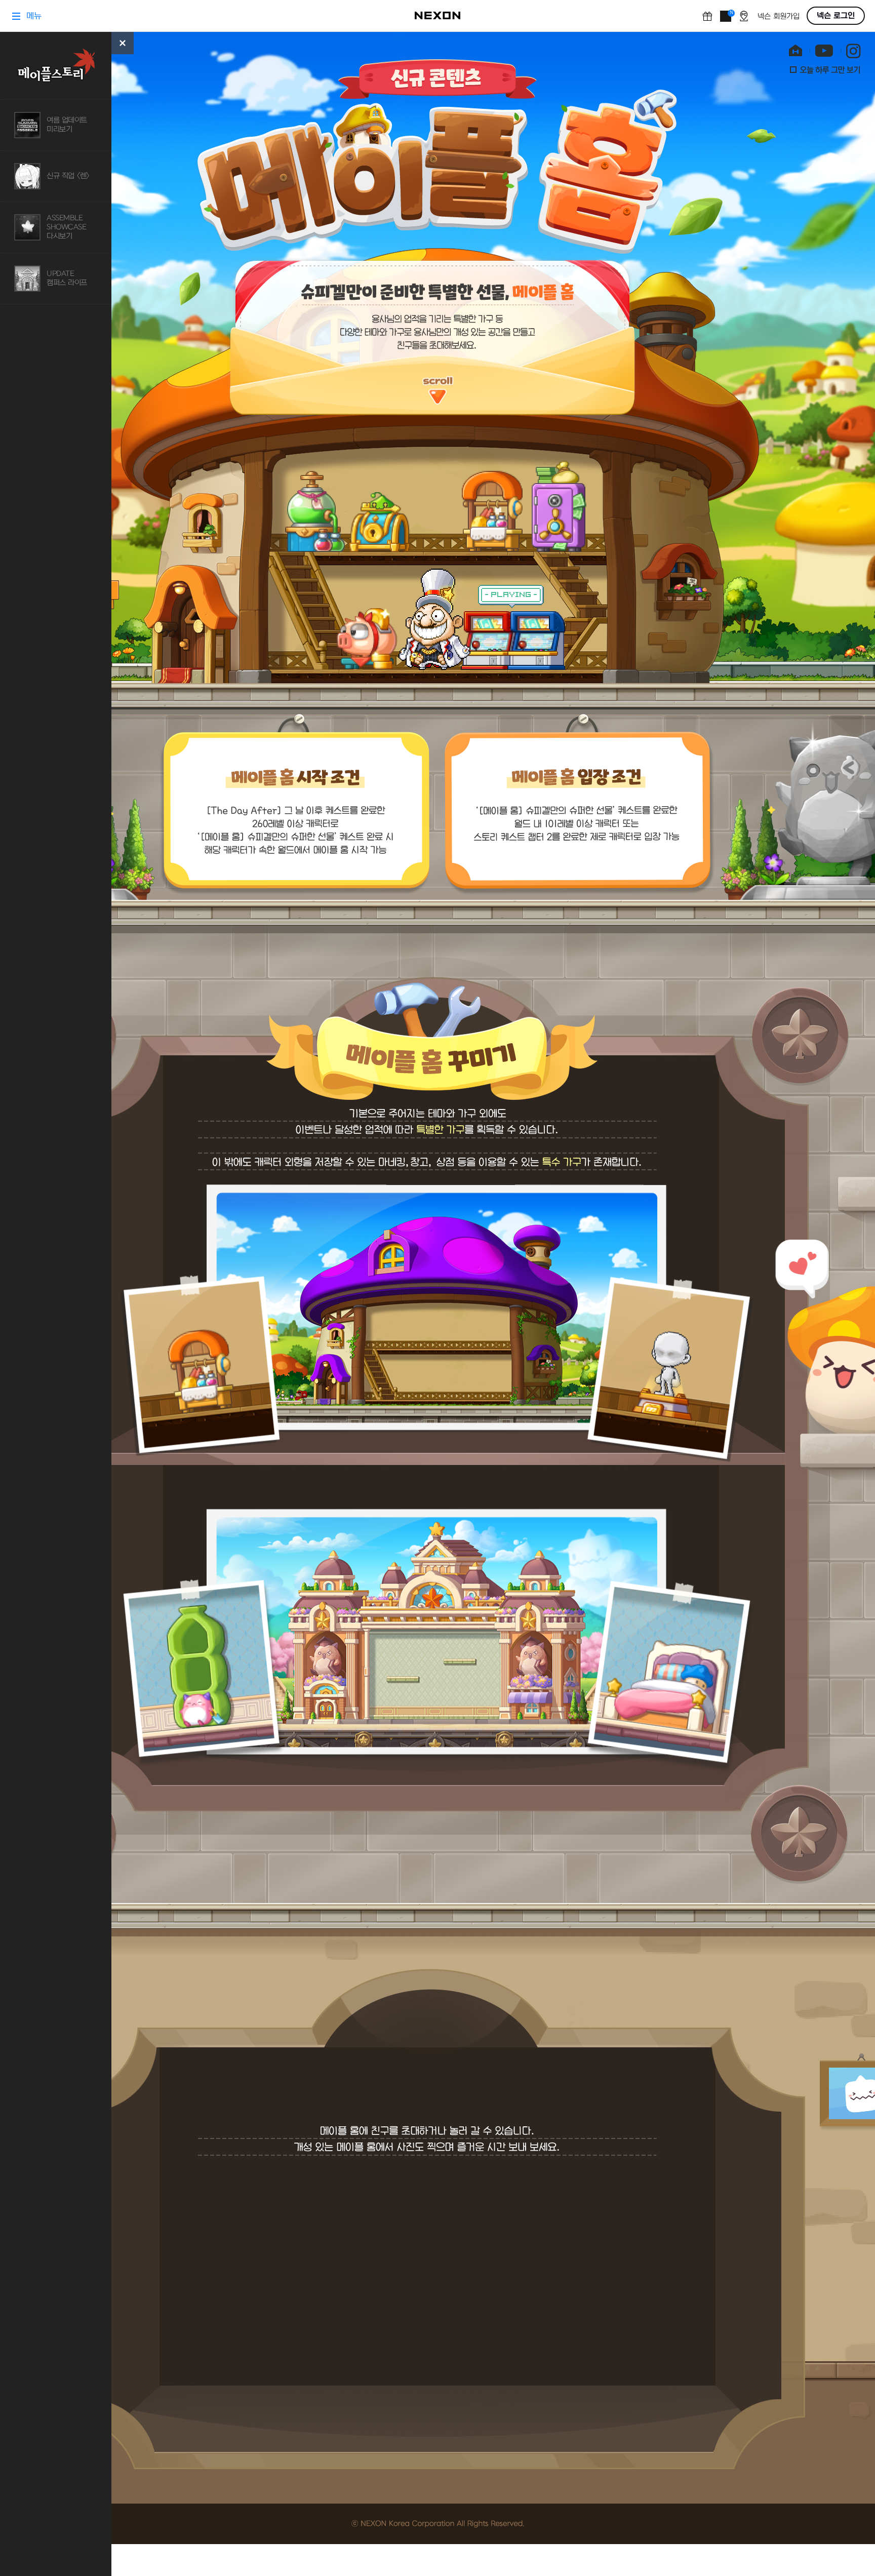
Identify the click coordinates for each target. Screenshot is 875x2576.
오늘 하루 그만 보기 (825, 70)
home (797, 52)
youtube (824, 52)
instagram (853, 52)
